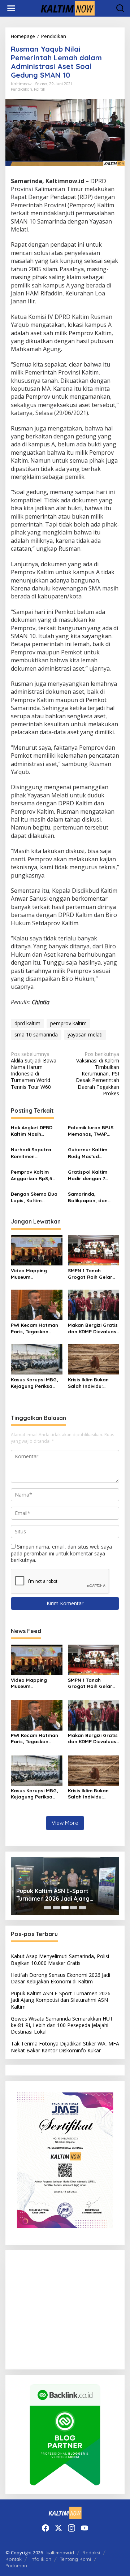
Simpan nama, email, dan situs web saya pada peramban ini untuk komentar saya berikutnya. (61, 1553)
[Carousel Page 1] (48, 1908)
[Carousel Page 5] (82, 1908)
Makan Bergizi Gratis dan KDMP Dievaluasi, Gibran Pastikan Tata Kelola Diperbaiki (93, 1328)
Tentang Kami (75, 2559)
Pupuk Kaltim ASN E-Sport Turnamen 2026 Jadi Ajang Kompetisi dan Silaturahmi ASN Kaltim (59, 1895)
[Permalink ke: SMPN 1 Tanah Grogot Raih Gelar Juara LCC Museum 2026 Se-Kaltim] (94, 1250)
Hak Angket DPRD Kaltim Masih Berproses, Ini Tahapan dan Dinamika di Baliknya (36, 1131)
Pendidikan (21, 89)
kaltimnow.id (60, 2553)
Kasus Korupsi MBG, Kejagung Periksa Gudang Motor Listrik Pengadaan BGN (36, 1383)
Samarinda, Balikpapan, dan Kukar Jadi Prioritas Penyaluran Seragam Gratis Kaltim (93, 1197)
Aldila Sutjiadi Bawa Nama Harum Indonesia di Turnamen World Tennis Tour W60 (34, 1071)
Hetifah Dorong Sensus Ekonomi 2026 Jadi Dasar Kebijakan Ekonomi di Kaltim (60, 1978)
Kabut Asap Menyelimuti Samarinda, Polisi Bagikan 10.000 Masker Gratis (60, 1959)
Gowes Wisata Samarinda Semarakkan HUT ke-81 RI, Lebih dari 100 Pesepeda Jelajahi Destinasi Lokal (62, 2025)
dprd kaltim (27, 1023)
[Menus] (11, 8)
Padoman (16, 2566)
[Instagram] (71, 2528)
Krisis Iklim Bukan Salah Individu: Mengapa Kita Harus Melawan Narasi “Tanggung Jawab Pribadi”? (93, 1383)
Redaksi (91, 2553)
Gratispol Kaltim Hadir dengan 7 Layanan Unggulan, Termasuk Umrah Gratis (91, 1175)
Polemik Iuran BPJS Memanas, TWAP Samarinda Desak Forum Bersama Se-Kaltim (92, 1131)
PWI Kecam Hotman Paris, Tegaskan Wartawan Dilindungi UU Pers (36, 1328)
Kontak (14, 2559)
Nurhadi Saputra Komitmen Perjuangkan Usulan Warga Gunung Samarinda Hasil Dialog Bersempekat (35, 1153)
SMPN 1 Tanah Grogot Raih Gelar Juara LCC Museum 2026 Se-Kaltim (91, 1274)
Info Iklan (41, 2559)
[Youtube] (84, 2528)
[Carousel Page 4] (74, 1908)
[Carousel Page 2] (56, 1908)
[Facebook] (45, 2528)
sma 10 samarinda (36, 1034)
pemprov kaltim (68, 1023)
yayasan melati (85, 1034)
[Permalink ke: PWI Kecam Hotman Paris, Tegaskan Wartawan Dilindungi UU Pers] (37, 1304)
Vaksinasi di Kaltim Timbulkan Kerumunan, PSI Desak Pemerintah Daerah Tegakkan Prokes (97, 1074)
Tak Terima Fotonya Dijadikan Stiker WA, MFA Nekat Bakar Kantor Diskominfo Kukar (65, 2047)
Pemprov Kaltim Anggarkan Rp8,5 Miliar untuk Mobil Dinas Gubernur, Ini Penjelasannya (34, 1175)
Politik (40, 89)
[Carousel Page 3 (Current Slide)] (65, 1908)
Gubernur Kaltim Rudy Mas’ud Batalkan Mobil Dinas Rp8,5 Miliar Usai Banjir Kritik (93, 1153)
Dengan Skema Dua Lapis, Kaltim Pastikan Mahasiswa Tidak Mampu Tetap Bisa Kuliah (35, 1197)
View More (65, 1823)
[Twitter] (58, 2528)
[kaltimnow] (66, 8)
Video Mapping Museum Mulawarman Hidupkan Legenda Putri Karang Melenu (35, 1274)
